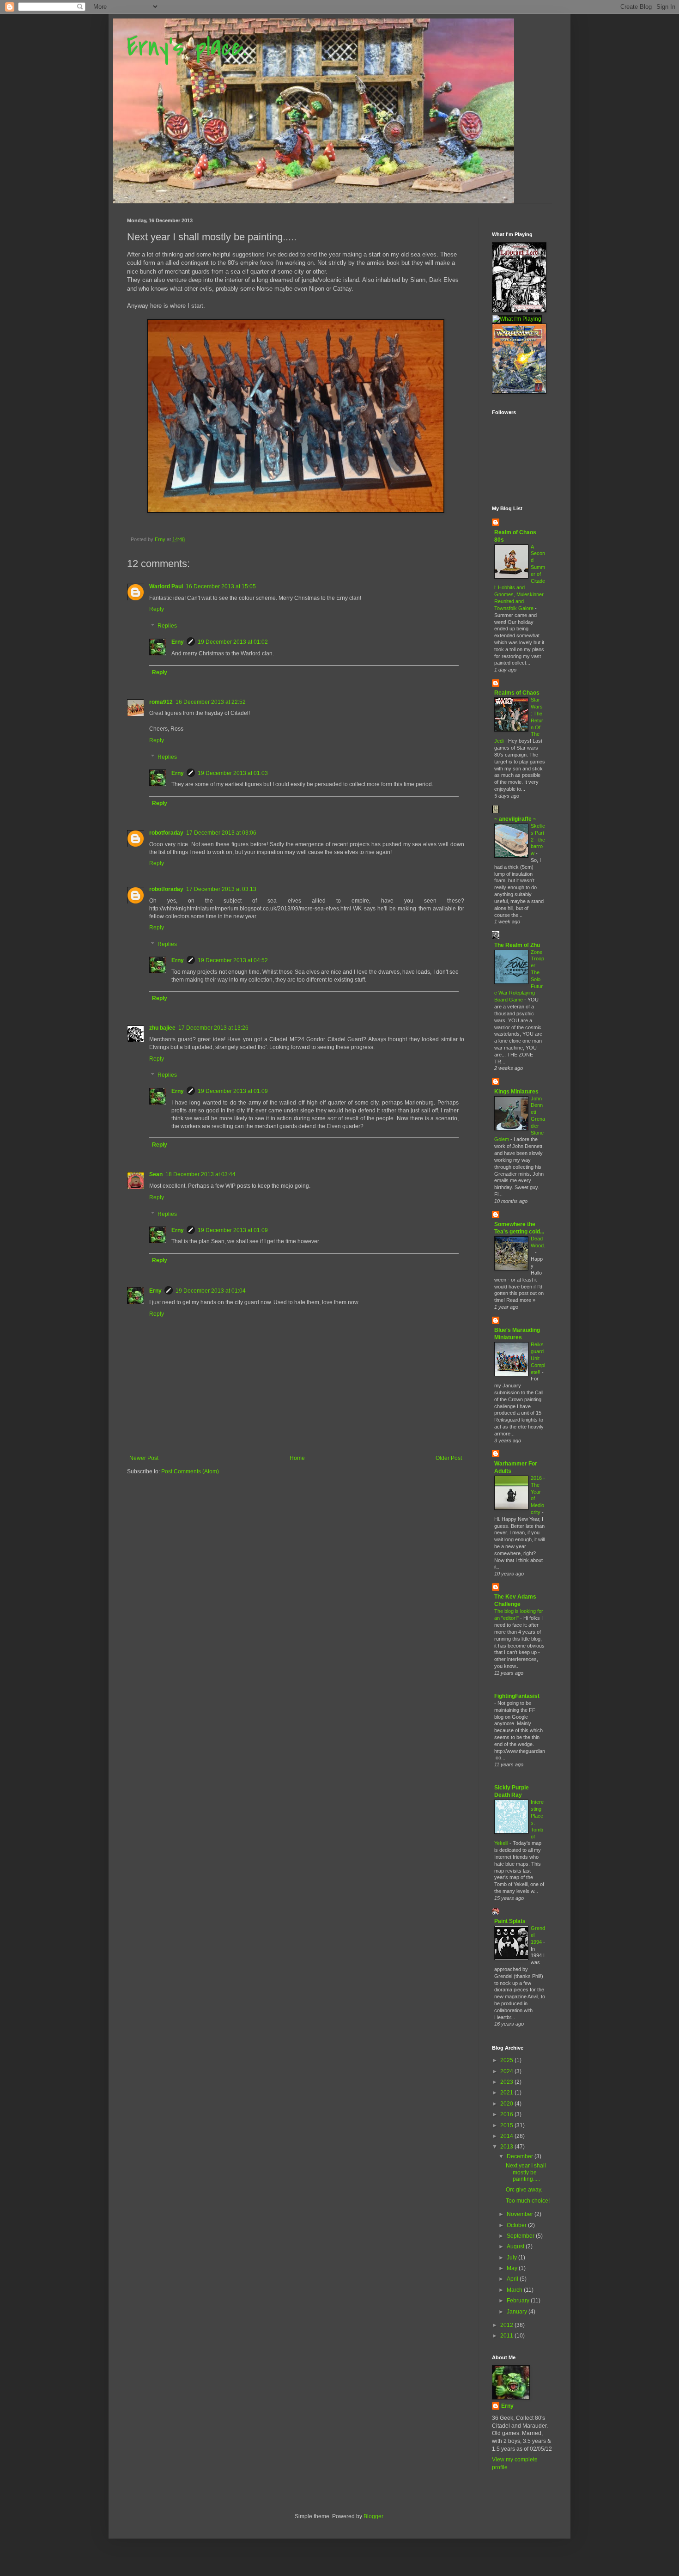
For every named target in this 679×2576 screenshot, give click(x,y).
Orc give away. (524, 2190)
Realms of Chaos (517, 693)
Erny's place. (187, 47)
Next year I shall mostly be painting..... (526, 2172)
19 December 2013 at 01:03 (233, 773)
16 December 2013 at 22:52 (211, 702)
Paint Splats (510, 1921)
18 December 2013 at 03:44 (200, 1174)
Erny (178, 642)
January (518, 2312)
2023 (507, 2082)
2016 (507, 2114)
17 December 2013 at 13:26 (213, 1028)
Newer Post (144, 1458)
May (513, 2268)
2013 (507, 2147)
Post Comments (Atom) (190, 1471)
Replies (167, 626)
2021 (507, 2093)
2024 (507, 2071)
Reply (157, 609)
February (519, 2301)
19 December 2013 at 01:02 (233, 642)
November (521, 2214)
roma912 (161, 702)
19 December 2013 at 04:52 (233, 960)
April (513, 2279)
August (516, 2246)
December (521, 2156)
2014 (507, 2136)
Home (297, 1458)
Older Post (449, 1458)
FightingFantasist (517, 1696)
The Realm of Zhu (517, 945)
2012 (507, 2325)
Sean (156, 1174)
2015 (507, 2125)
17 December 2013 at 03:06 (221, 833)
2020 (507, 2104)
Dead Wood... (538, 1245)
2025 (507, 2060)
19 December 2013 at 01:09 (233, 1091)
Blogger (373, 2516)
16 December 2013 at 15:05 (221, 586)
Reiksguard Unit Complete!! (538, 1358)
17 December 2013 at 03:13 (221, 889)
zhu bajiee (162, 1028)
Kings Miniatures (516, 1092)
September (521, 2236)
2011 (507, 2336)
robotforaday (166, 833)
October (517, 2225)
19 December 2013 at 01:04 (211, 1291)
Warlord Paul (166, 586)
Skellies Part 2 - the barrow (538, 839)
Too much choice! (528, 2201)
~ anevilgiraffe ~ (515, 819)
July (512, 2258)
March (515, 2290)
